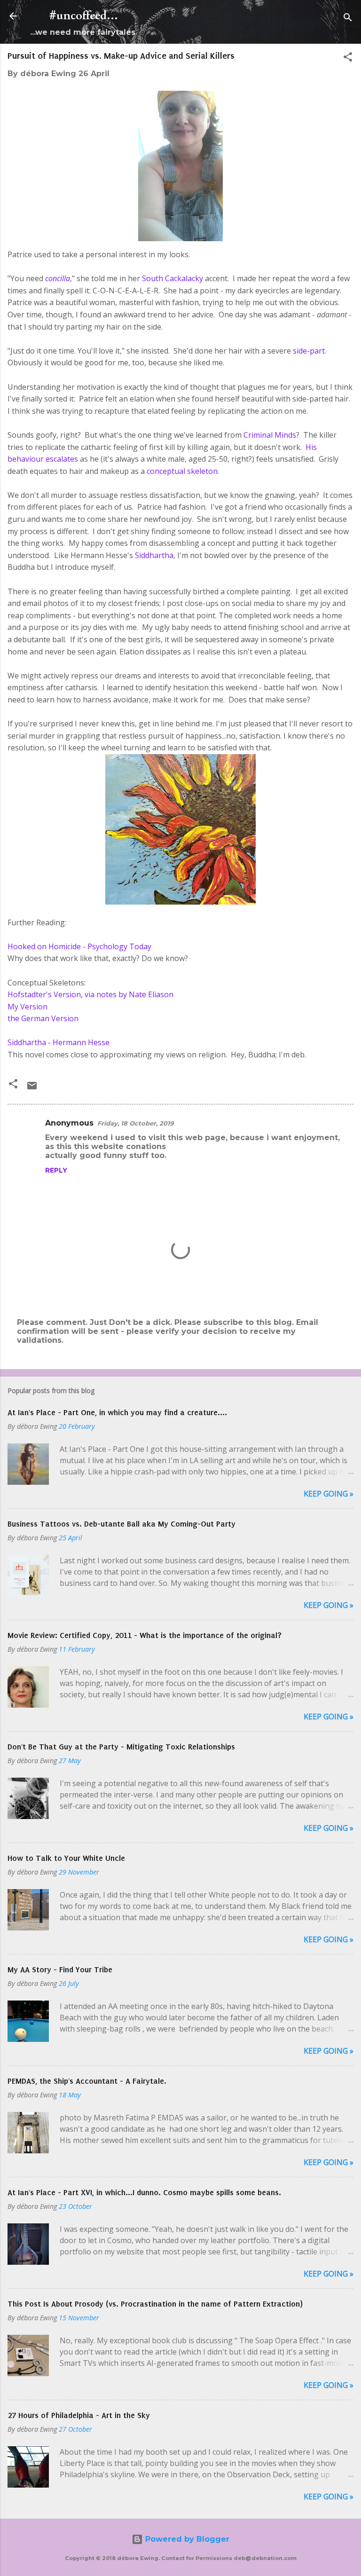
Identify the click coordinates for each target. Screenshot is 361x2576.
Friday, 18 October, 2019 (135, 1123)
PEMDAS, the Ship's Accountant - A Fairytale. (87, 2081)
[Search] (348, 19)
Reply (56, 1170)
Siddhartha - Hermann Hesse (59, 1042)
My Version (27, 1007)
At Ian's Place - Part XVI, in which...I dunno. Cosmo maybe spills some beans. (144, 2192)
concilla (58, 278)
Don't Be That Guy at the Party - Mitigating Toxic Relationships (121, 1747)
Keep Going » (329, 1494)
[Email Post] (32, 1089)
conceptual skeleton (182, 471)
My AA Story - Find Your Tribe (60, 1969)
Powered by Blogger (186, 2539)
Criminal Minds (270, 435)
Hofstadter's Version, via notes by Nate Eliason (90, 994)
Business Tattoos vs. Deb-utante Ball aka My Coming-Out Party (122, 1524)
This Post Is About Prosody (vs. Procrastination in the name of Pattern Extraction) (155, 2304)
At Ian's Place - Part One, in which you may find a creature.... (117, 1412)
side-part (309, 351)
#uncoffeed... (84, 16)
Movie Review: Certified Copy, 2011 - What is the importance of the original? (145, 1635)
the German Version (43, 1018)
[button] (348, 59)
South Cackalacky (173, 278)
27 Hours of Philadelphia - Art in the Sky (79, 2415)
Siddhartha (154, 555)
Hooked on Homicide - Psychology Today (79, 946)
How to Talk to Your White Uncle (66, 1858)
